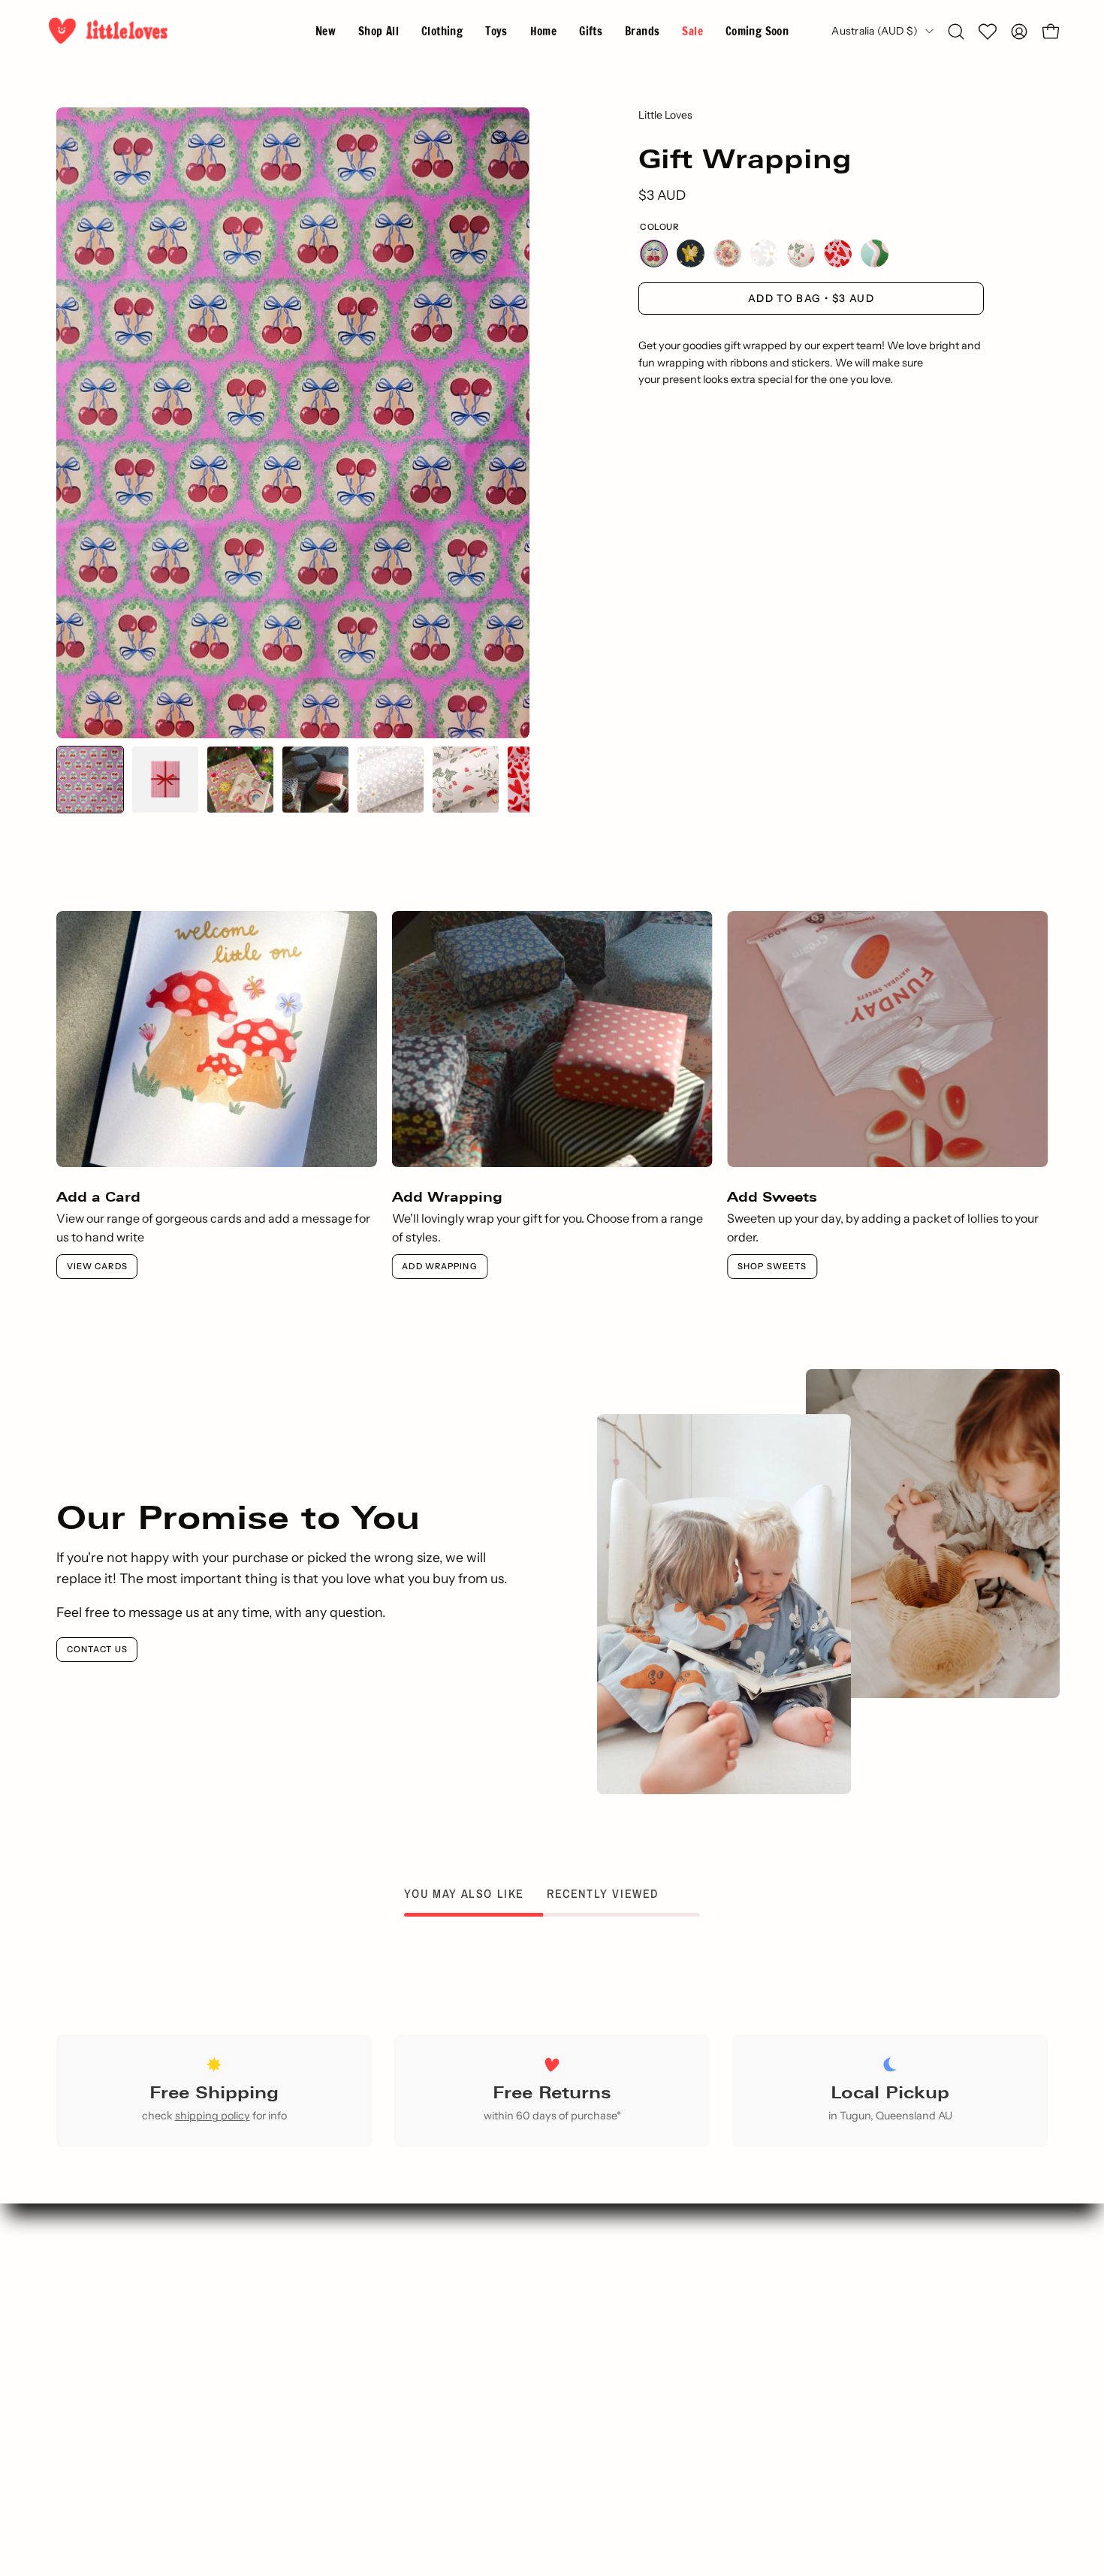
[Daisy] (764, 253)
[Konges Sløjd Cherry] (654, 253)
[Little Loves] (109, 31)
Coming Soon (374, 2445)
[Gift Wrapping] (90, 780)
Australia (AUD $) (875, 31)
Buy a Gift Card (373, 2421)
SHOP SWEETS (772, 1266)
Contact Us (97, 1649)
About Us (629, 2321)
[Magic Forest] (801, 253)
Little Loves (665, 115)
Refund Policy (629, 2445)
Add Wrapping (439, 1266)
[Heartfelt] (838, 253)
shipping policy (213, 2116)
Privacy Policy (629, 2371)
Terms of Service (629, 2396)
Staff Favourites (374, 2396)
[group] (552, 1095)
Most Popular (374, 2371)
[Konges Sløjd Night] (691, 253)
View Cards (97, 1266)
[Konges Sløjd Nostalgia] (727, 253)
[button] (642, 31)
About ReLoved (629, 2346)
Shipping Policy (629, 2421)
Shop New (374, 2321)
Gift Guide (374, 2346)
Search (374, 2297)
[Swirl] (875, 253)
